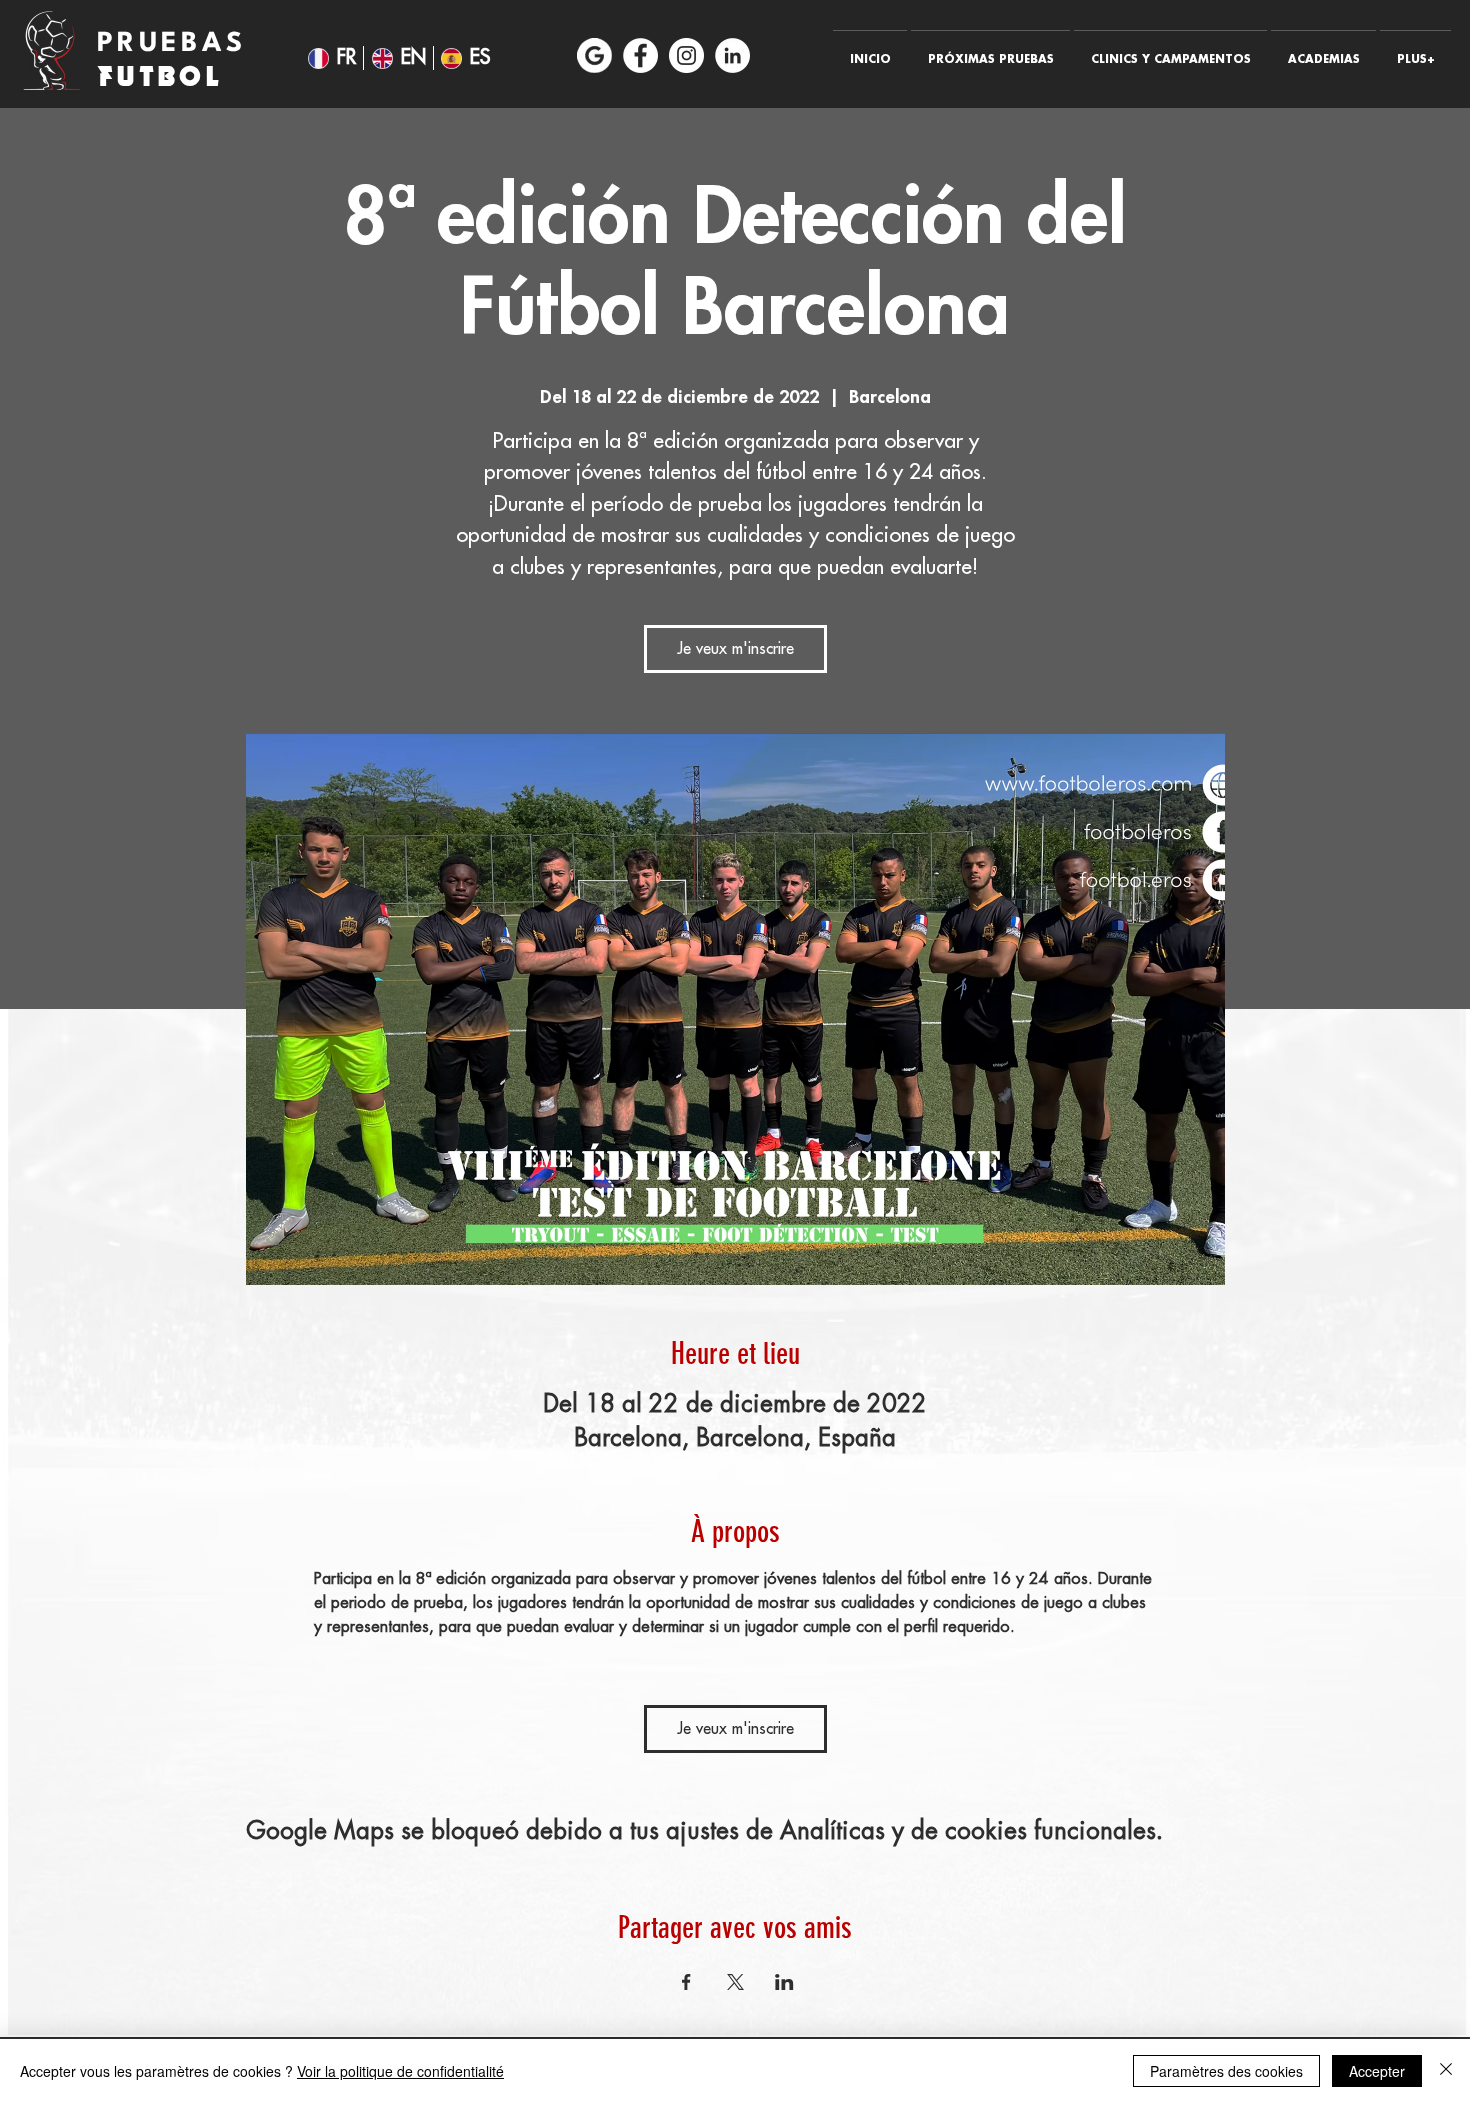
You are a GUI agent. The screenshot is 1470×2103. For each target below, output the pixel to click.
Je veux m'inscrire (735, 649)
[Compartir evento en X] (735, 1982)
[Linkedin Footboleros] (732, 55)
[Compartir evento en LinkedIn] (784, 1982)
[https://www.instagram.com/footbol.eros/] (686, 55)
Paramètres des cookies (1226, 2071)
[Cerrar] (1446, 2071)
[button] (990, 51)
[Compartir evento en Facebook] (686, 1982)
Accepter (1377, 2071)
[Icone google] (594, 55)
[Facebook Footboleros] (640, 55)
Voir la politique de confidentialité (400, 2071)
